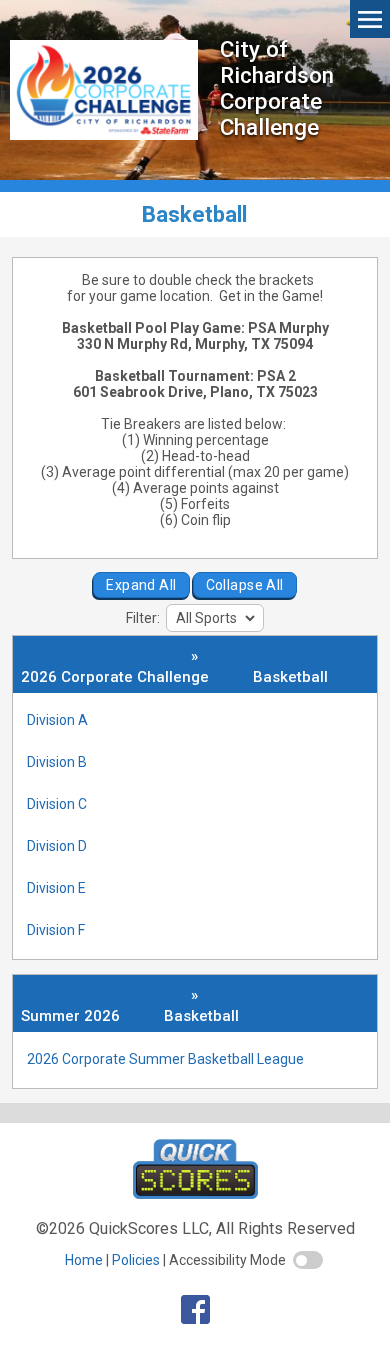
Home (84, 1260)
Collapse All (245, 585)
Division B (57, 762)
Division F (56, 930)
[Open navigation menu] (370, 18)
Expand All (141, 585)
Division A (57, 720)
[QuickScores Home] (195, 1193)
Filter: (144, 618)
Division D (57, 846)
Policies (136, 1260)
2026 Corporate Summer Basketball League (165, 1059)
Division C (57, 804)
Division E (56, 888)
